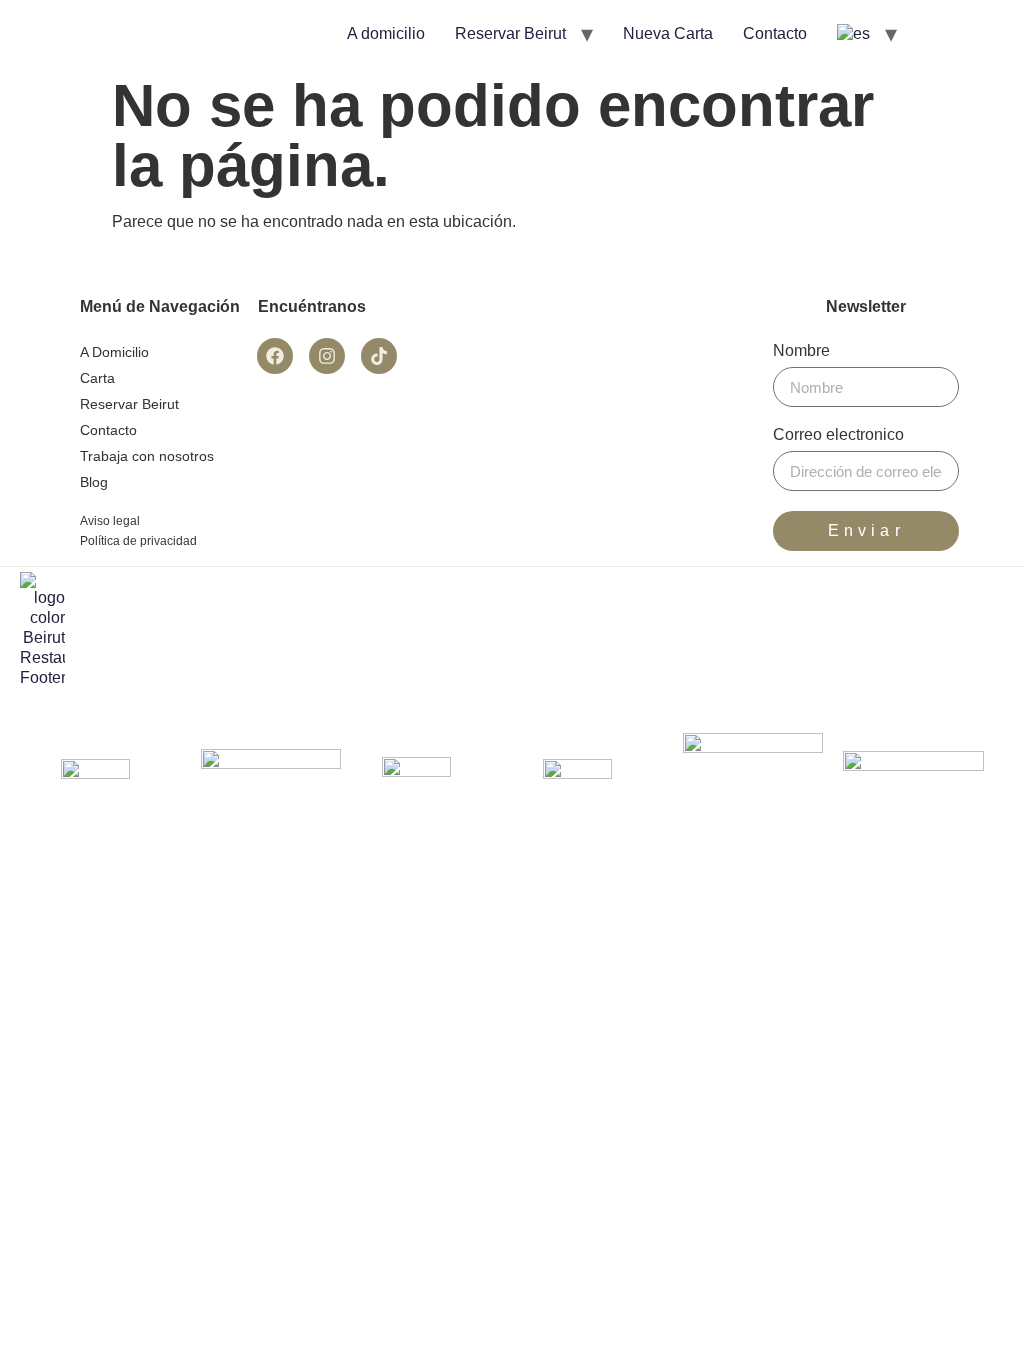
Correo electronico (838, 435)
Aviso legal (110, 521)
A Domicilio (114, 352)
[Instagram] (327, 356)
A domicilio (386, 33)
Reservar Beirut (510, 33)
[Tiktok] (379, 356)
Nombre (801, 351)
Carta (97, 378)
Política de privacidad (138, 541)
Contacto (775, 33)
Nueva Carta (668, 33)
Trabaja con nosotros (147, 456)
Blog (94, 482)
